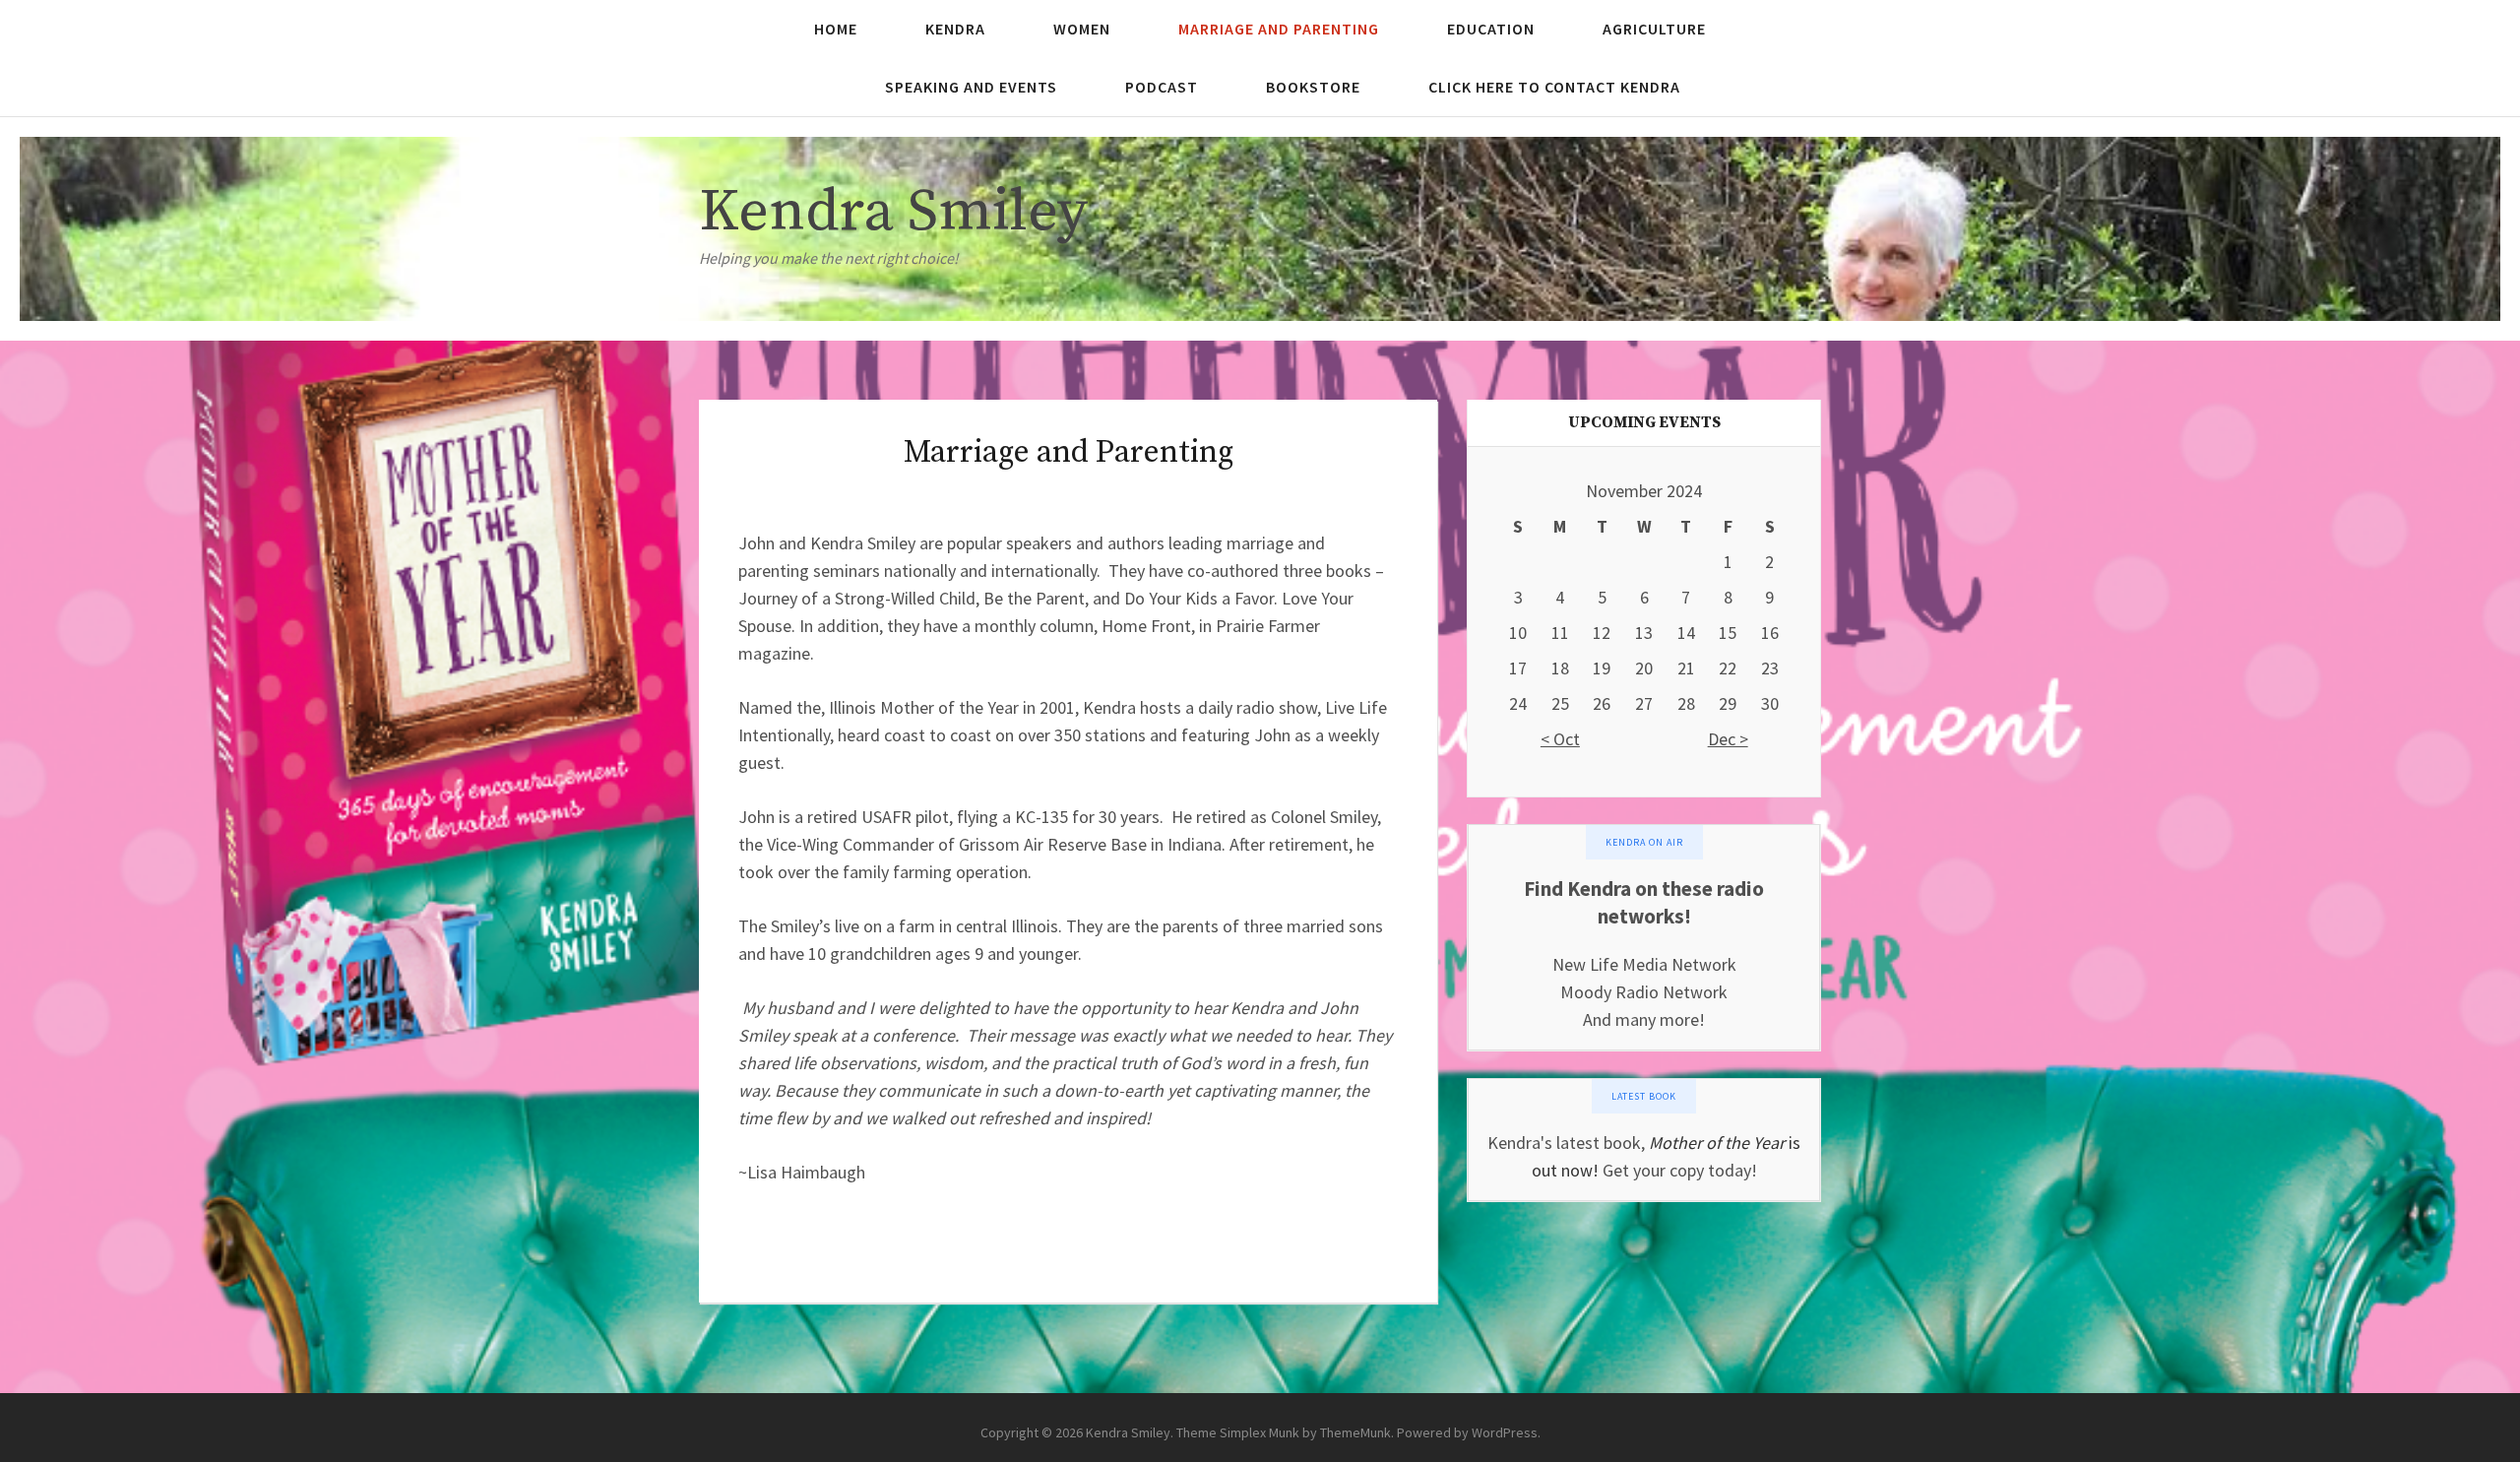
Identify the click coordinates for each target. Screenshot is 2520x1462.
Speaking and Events (971, 87)
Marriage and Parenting (1279, 29)
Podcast (1162, 87)
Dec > (1728, 739)
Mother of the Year (1717, 1143)
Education (1491, 29)
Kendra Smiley (893, 212)
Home (836, 29)
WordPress (1505, 1432)
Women (1082, 29)
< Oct (1560, 739)
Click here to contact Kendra (1554, 87)
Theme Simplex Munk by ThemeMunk (1284, 1432)
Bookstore (1313, 87)
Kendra (955, 29)
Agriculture (1654, 29)
